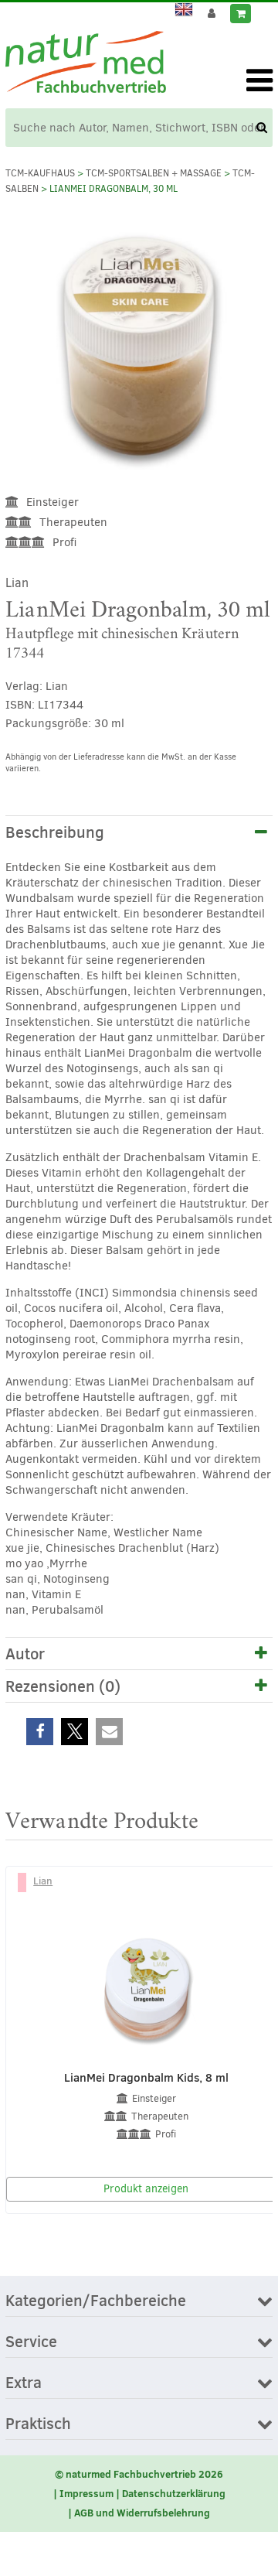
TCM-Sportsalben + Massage (154, 173)
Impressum (86, 2493)
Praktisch (38, 2424)
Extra (24, 2383)
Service (31, 2342)
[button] (40, 1732)
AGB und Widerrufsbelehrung (142, 2513)
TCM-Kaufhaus (40, 173)
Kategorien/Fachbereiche (96, 2301)
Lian (17, 583)
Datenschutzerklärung (174, 2493)
